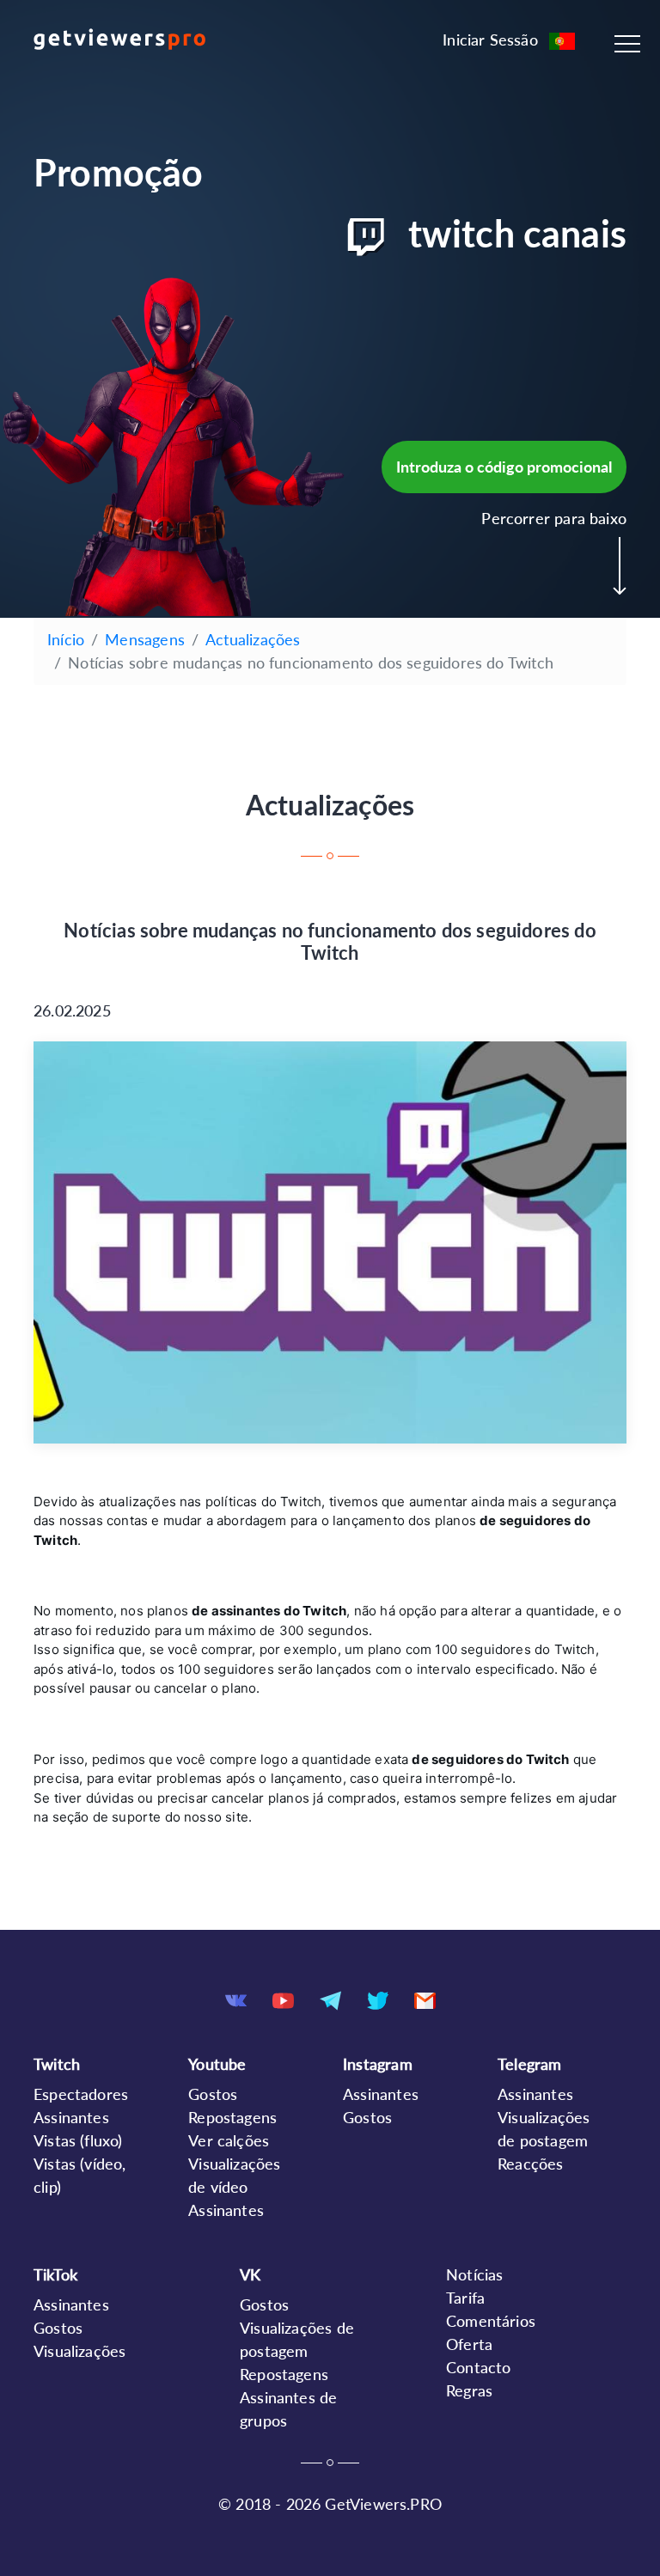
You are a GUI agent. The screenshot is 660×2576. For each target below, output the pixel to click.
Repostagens (232, 2117)
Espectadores (81, 2094)
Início (66, 639)
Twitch (57, 2064)
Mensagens (145, 639)
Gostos (213, 2094)
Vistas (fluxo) (78, 2140)
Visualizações (79, 2351)
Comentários (491, 2321)
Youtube (217, 2064)
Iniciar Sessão (490, 40)
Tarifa (465, 2298)
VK (250, 2274)
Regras (469, 2390)
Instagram (378, 2064)
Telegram (529, 2064)
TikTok (55, 2274)
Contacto (478, 2367)
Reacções (530, 2164)
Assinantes (71, 2117)
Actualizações (253, 639)
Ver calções (229, 2140)
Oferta (469, 2344)
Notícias (474, 2274)
